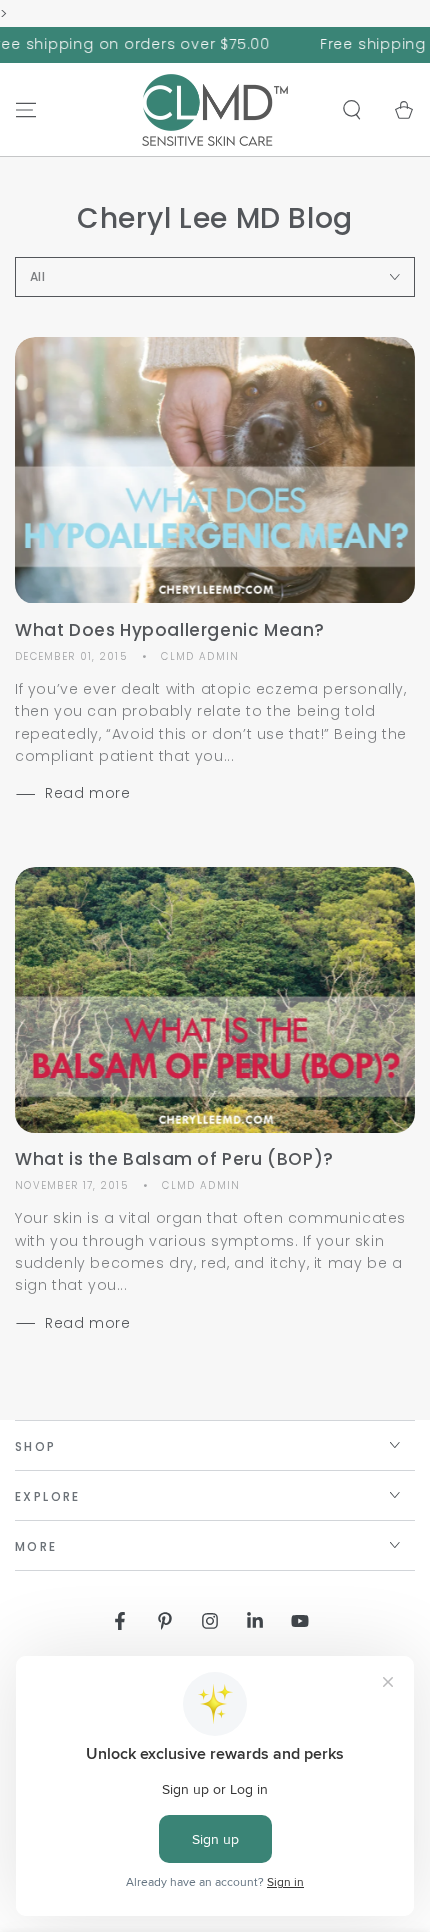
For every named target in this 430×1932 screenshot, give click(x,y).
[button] (352, 110)
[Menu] (26, 110)
